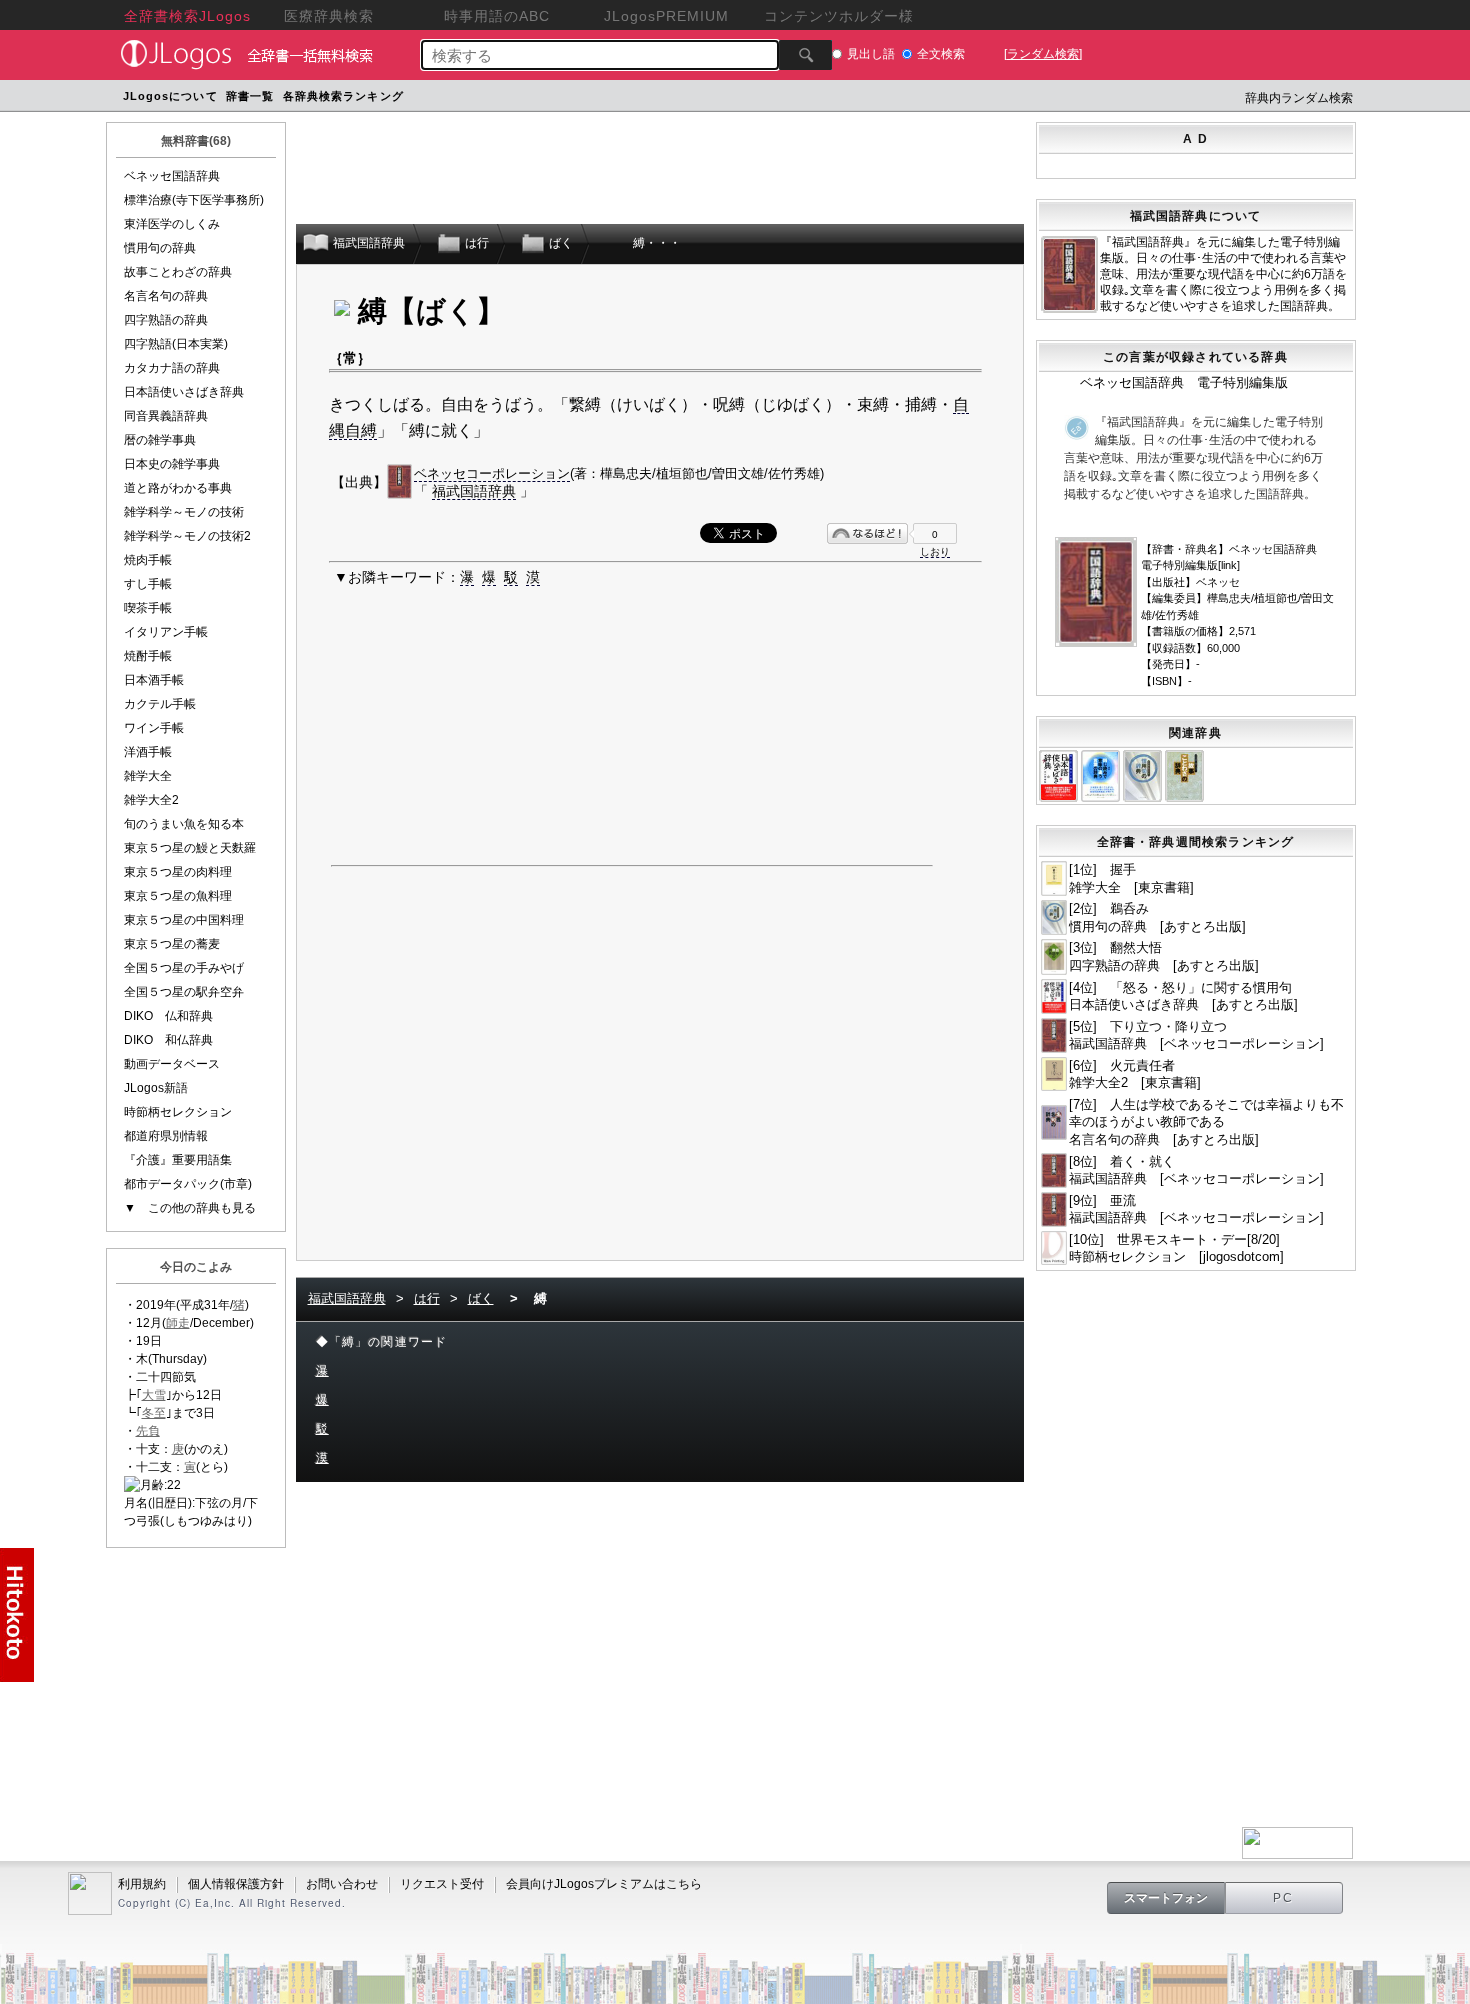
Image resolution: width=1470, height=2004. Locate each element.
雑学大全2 (151, 800)
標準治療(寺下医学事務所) (194, 200)
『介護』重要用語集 (178, 1160)
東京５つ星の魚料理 (178, 896)
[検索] (805, 55)
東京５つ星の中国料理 (184, 920)
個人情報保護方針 (236, 1884)
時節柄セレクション (178, 1112)
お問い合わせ (342, 1884)
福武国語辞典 (474, 491)
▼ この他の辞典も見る (190, 1208)
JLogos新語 (156, 1088)
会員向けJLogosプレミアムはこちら (604, 1884)
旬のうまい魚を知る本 (184, 824)
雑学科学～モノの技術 (184, 512)
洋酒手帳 (148, 752)
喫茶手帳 (148, 608)
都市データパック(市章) (188, 1184)
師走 (178, 1323)
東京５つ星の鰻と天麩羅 (190, 848)
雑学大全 (148, 776)
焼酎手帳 (148, 656)
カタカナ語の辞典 (172, 368)
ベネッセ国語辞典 (172, 176)
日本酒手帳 (154, 680)
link (1229, 565)
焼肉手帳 (148, 560)
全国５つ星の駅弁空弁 (184, 992)
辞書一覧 (250, 96)
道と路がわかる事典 (178, 488)
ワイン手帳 (154, 728)
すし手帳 (148, 584)
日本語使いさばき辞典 (184, 392)
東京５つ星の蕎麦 (172, 944)
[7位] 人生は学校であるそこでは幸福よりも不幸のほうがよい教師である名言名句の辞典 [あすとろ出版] (1206, 1122)
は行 (427, 1298)
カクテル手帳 (160, 704)
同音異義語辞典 (166, 416)
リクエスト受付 (442, 1884)
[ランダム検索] (1043, 54)
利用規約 (142, 1884)
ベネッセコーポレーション (492, 473)
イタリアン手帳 (166, 632)
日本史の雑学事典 (172, 464)
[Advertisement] (788, 98)
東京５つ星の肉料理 (178, 872)
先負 (148, 1431)
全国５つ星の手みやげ (184, 968)
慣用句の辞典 (160, 248)
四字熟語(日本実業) (176, 344)
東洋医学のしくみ (172, 224)
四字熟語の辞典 (166, 320)
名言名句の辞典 (166, 296)
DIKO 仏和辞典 (168, 1016)
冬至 (154, 1413)
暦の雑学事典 (160, 440)
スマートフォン (1166, 1898)
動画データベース (172, 1064)
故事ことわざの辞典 (178, 272)
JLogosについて (170, 96)
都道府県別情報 (166, 1136)
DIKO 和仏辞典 (168, 1040)
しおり (935, 551)
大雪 (154, 1395)
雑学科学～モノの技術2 (187, 536)
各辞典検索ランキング (343, 96)
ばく (481, 1298)
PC (1284, 1898)
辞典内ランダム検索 (1299, 98)
